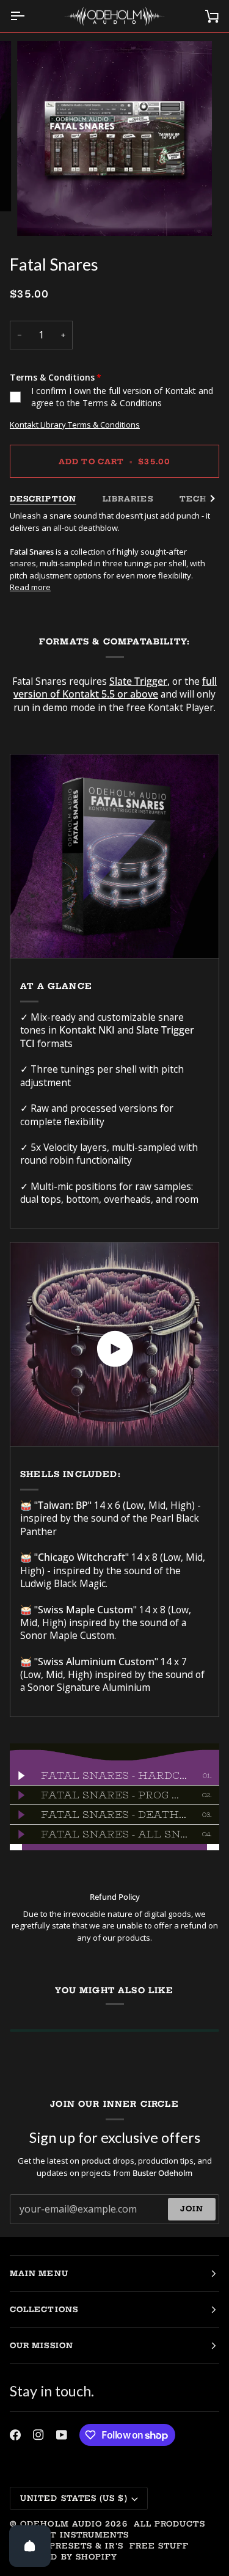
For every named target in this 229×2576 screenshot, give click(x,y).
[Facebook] (15, 2435)
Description (43, 499)
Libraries (128, 499)
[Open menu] (28, 16)
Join (192, 2209)
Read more (30, 587)
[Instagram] (38, 2435)
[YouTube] (62, 2435)
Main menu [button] (39, 2273)
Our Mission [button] (42, 2345)
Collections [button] (44, 2309)
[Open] (30, 2546)
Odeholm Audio (61, 2524)
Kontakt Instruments (70, 2535)
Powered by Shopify (64, 2557)
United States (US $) (74, 2498)
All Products (169, 2524)
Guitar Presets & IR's (67, 2546)
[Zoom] (40, 213)
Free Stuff (159, 2546)
